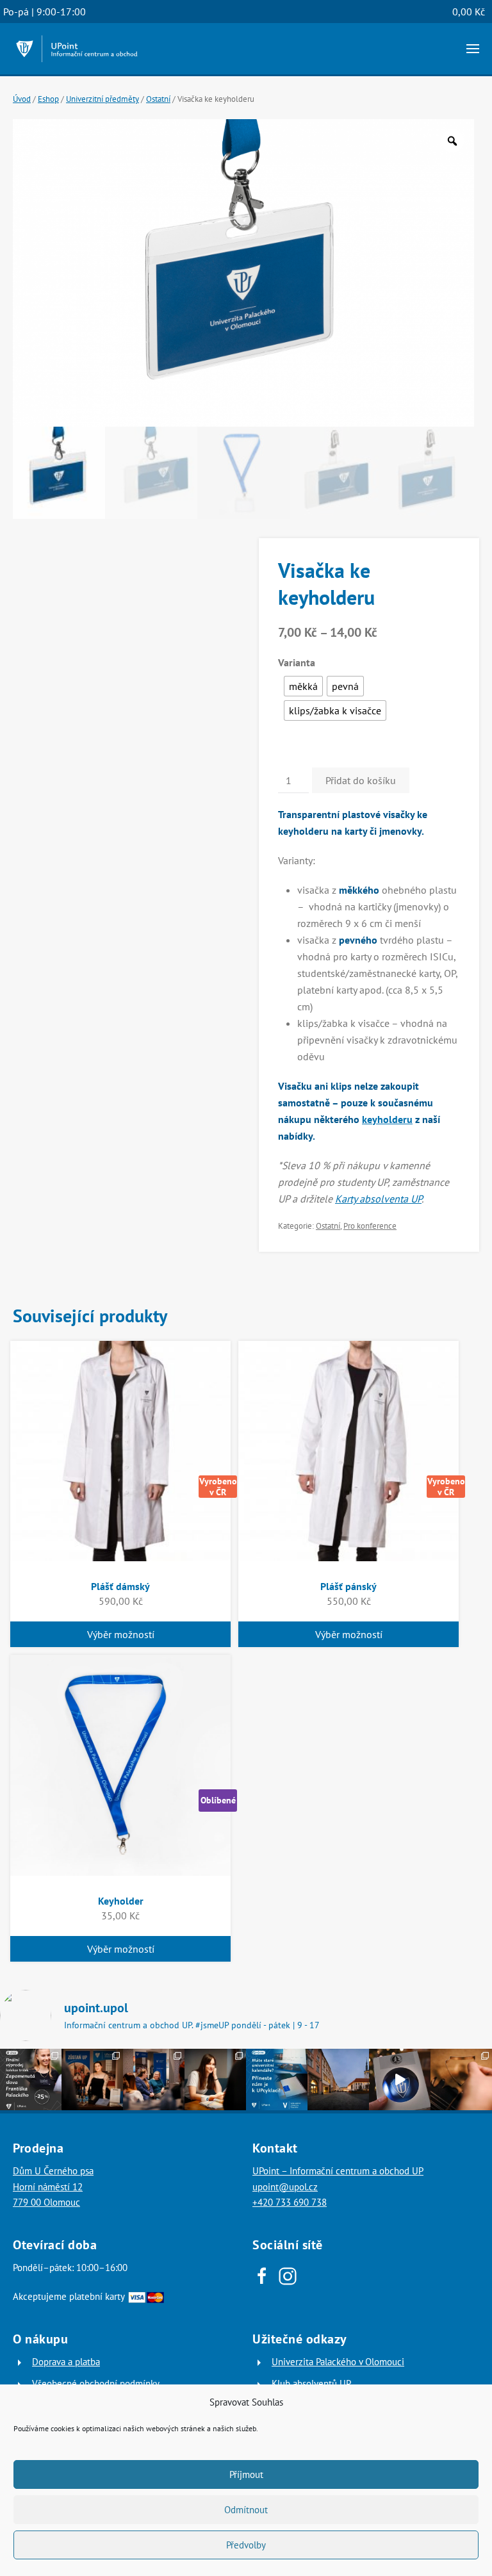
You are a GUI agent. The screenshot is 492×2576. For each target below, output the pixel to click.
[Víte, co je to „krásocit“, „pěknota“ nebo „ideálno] (31, 2080)
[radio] (303, 686)
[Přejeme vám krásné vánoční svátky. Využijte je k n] (338, 2080)
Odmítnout (246, 2510)
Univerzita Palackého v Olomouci (338, 2362)
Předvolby (246, 2545)
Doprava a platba (66, 2362)
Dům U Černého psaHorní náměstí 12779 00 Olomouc (53, 2186)
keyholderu (387, 1119)
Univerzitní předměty (102, 99)
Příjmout (246, 2474)
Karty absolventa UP (378, 1199)
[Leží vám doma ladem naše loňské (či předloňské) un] (277, 2080)
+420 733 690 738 (290, 2202)
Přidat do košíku (361, 780)
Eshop (48, 99)
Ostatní (158, 99)
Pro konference (370, 1226)
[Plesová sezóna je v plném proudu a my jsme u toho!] (92, 2080)
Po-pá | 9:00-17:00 (45, 12)
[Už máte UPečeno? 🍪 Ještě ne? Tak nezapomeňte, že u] (461, 2080)
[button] (473, 49)
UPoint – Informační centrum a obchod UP (338, 2171)
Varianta (297, 662)
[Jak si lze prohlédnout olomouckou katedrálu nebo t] (154, 2080)
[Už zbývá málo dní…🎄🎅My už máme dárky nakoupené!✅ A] (400, 2080)
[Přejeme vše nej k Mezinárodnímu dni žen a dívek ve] (215, 2080)
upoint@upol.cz (285, 2187)
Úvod (22, 99)
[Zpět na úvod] (77, 49)
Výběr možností (121, 1634)
